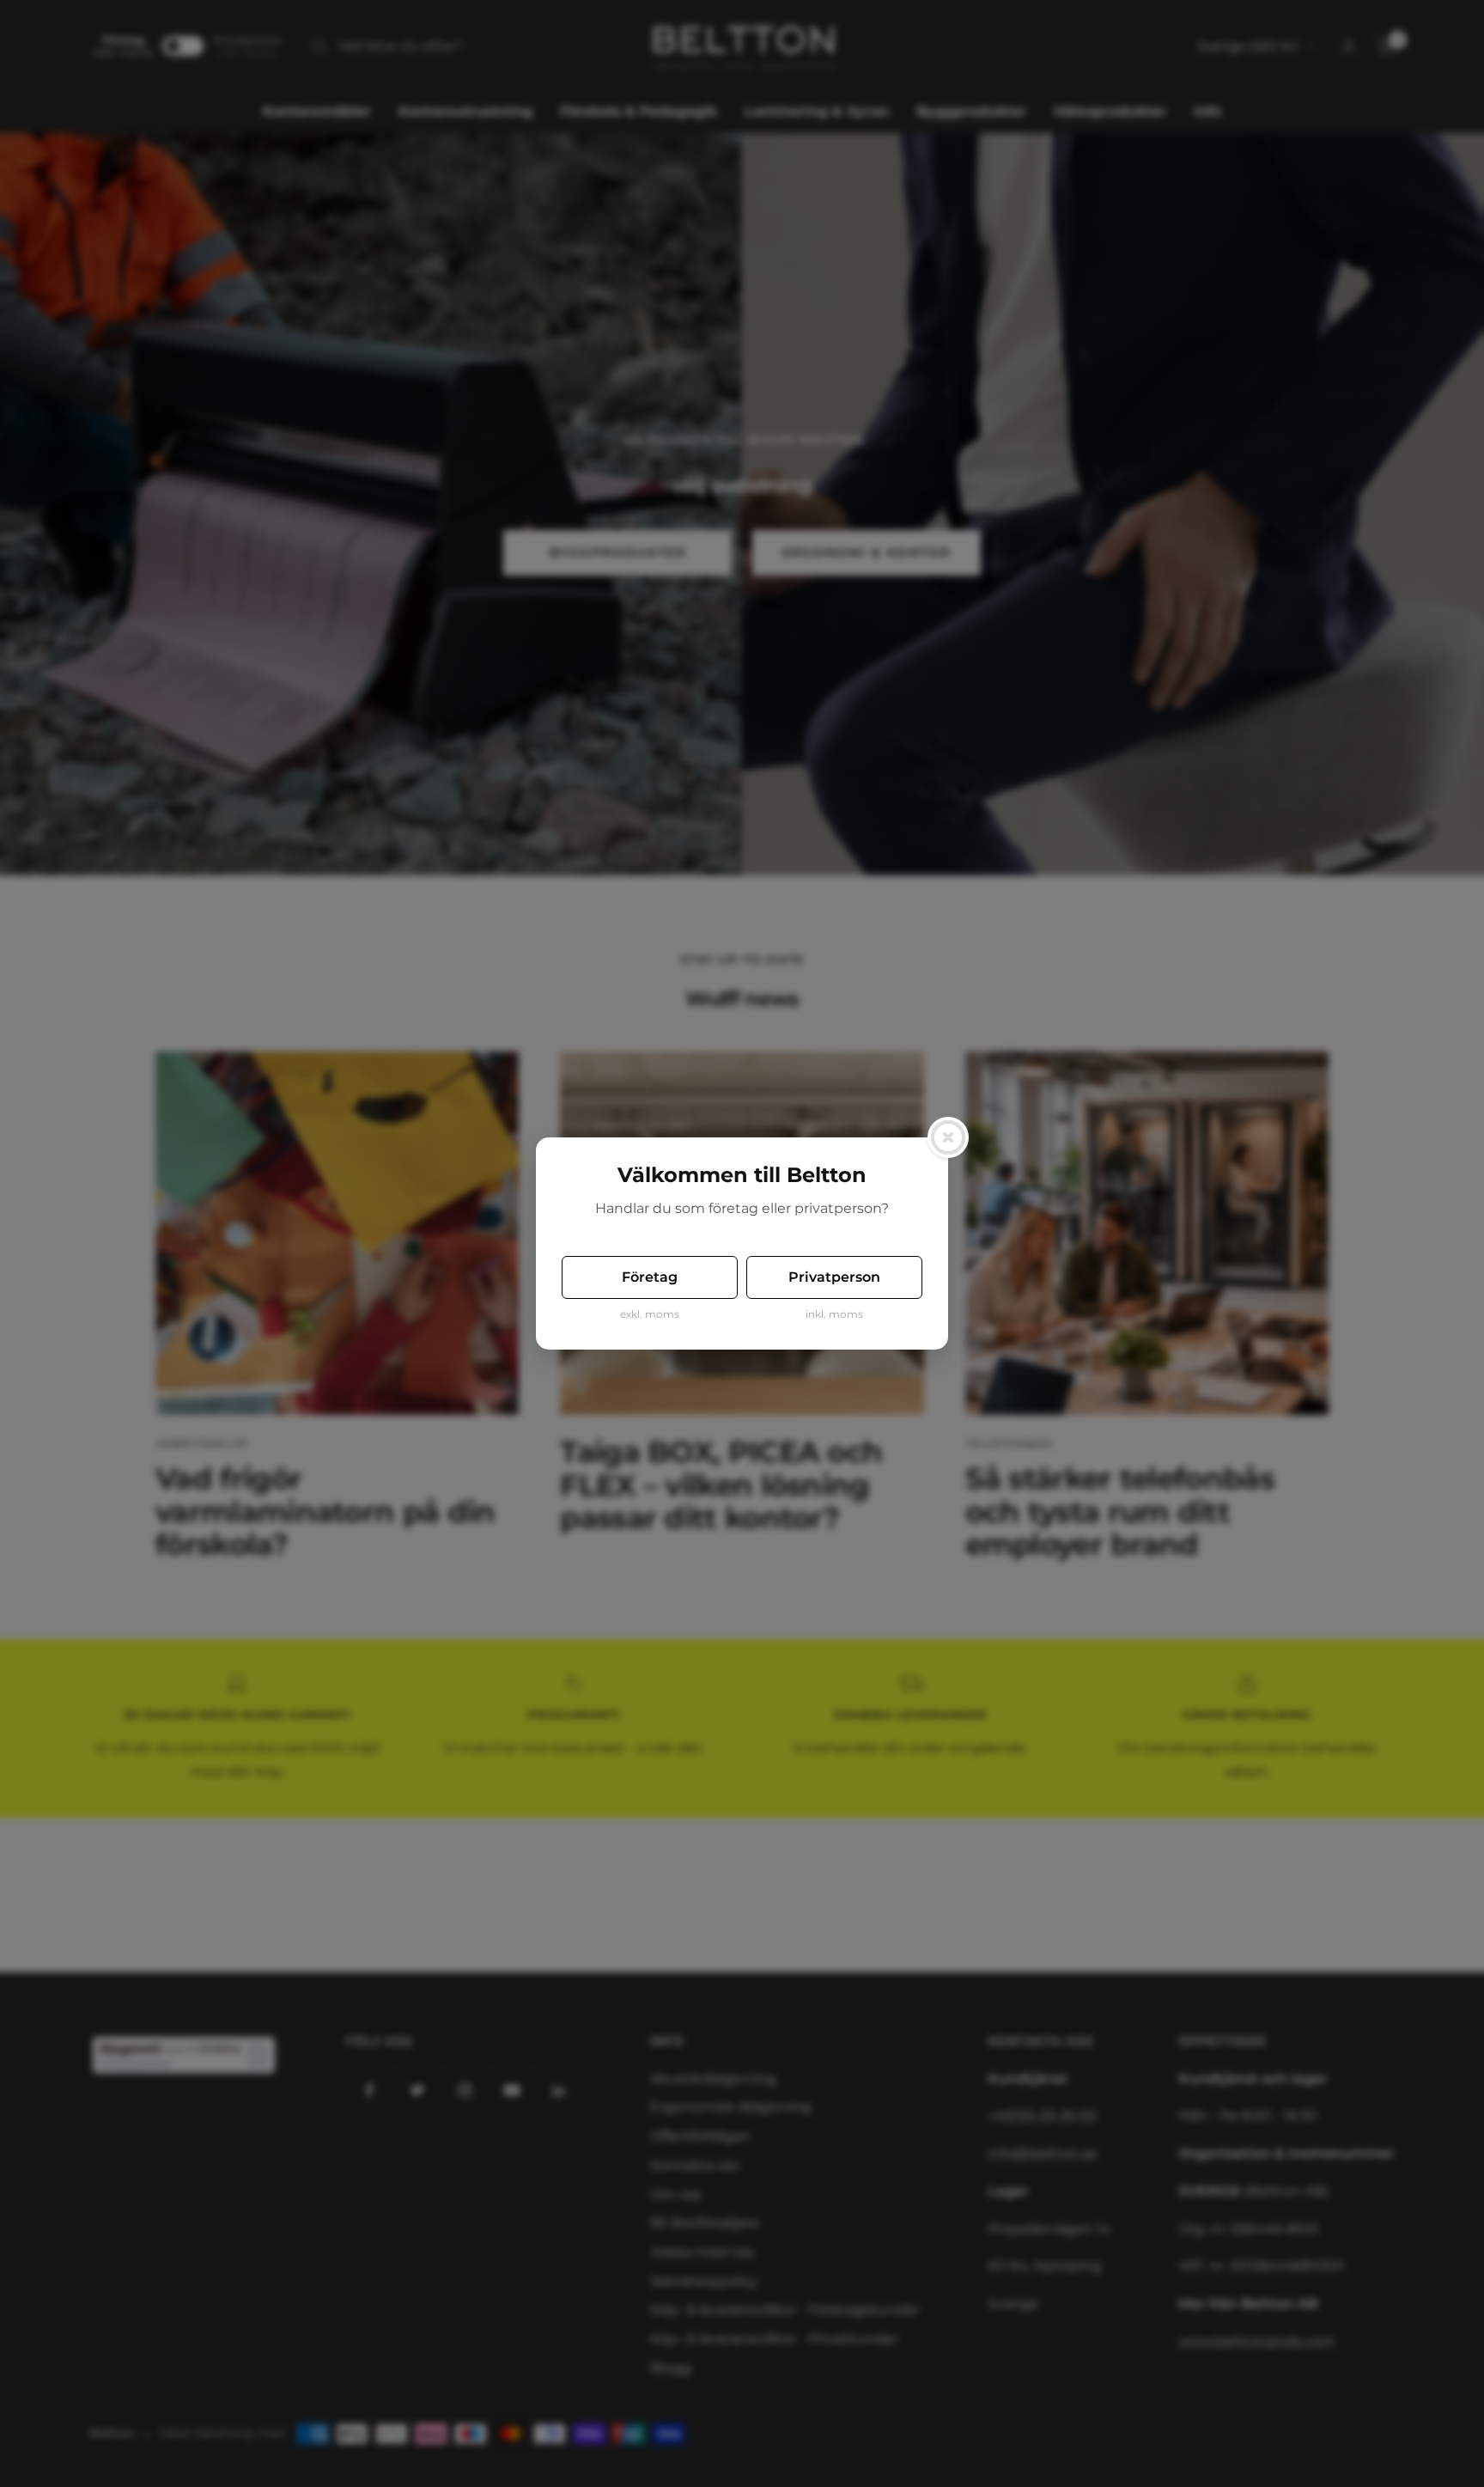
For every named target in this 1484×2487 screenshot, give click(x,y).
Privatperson (834, 1277)
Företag (650, 1277)
